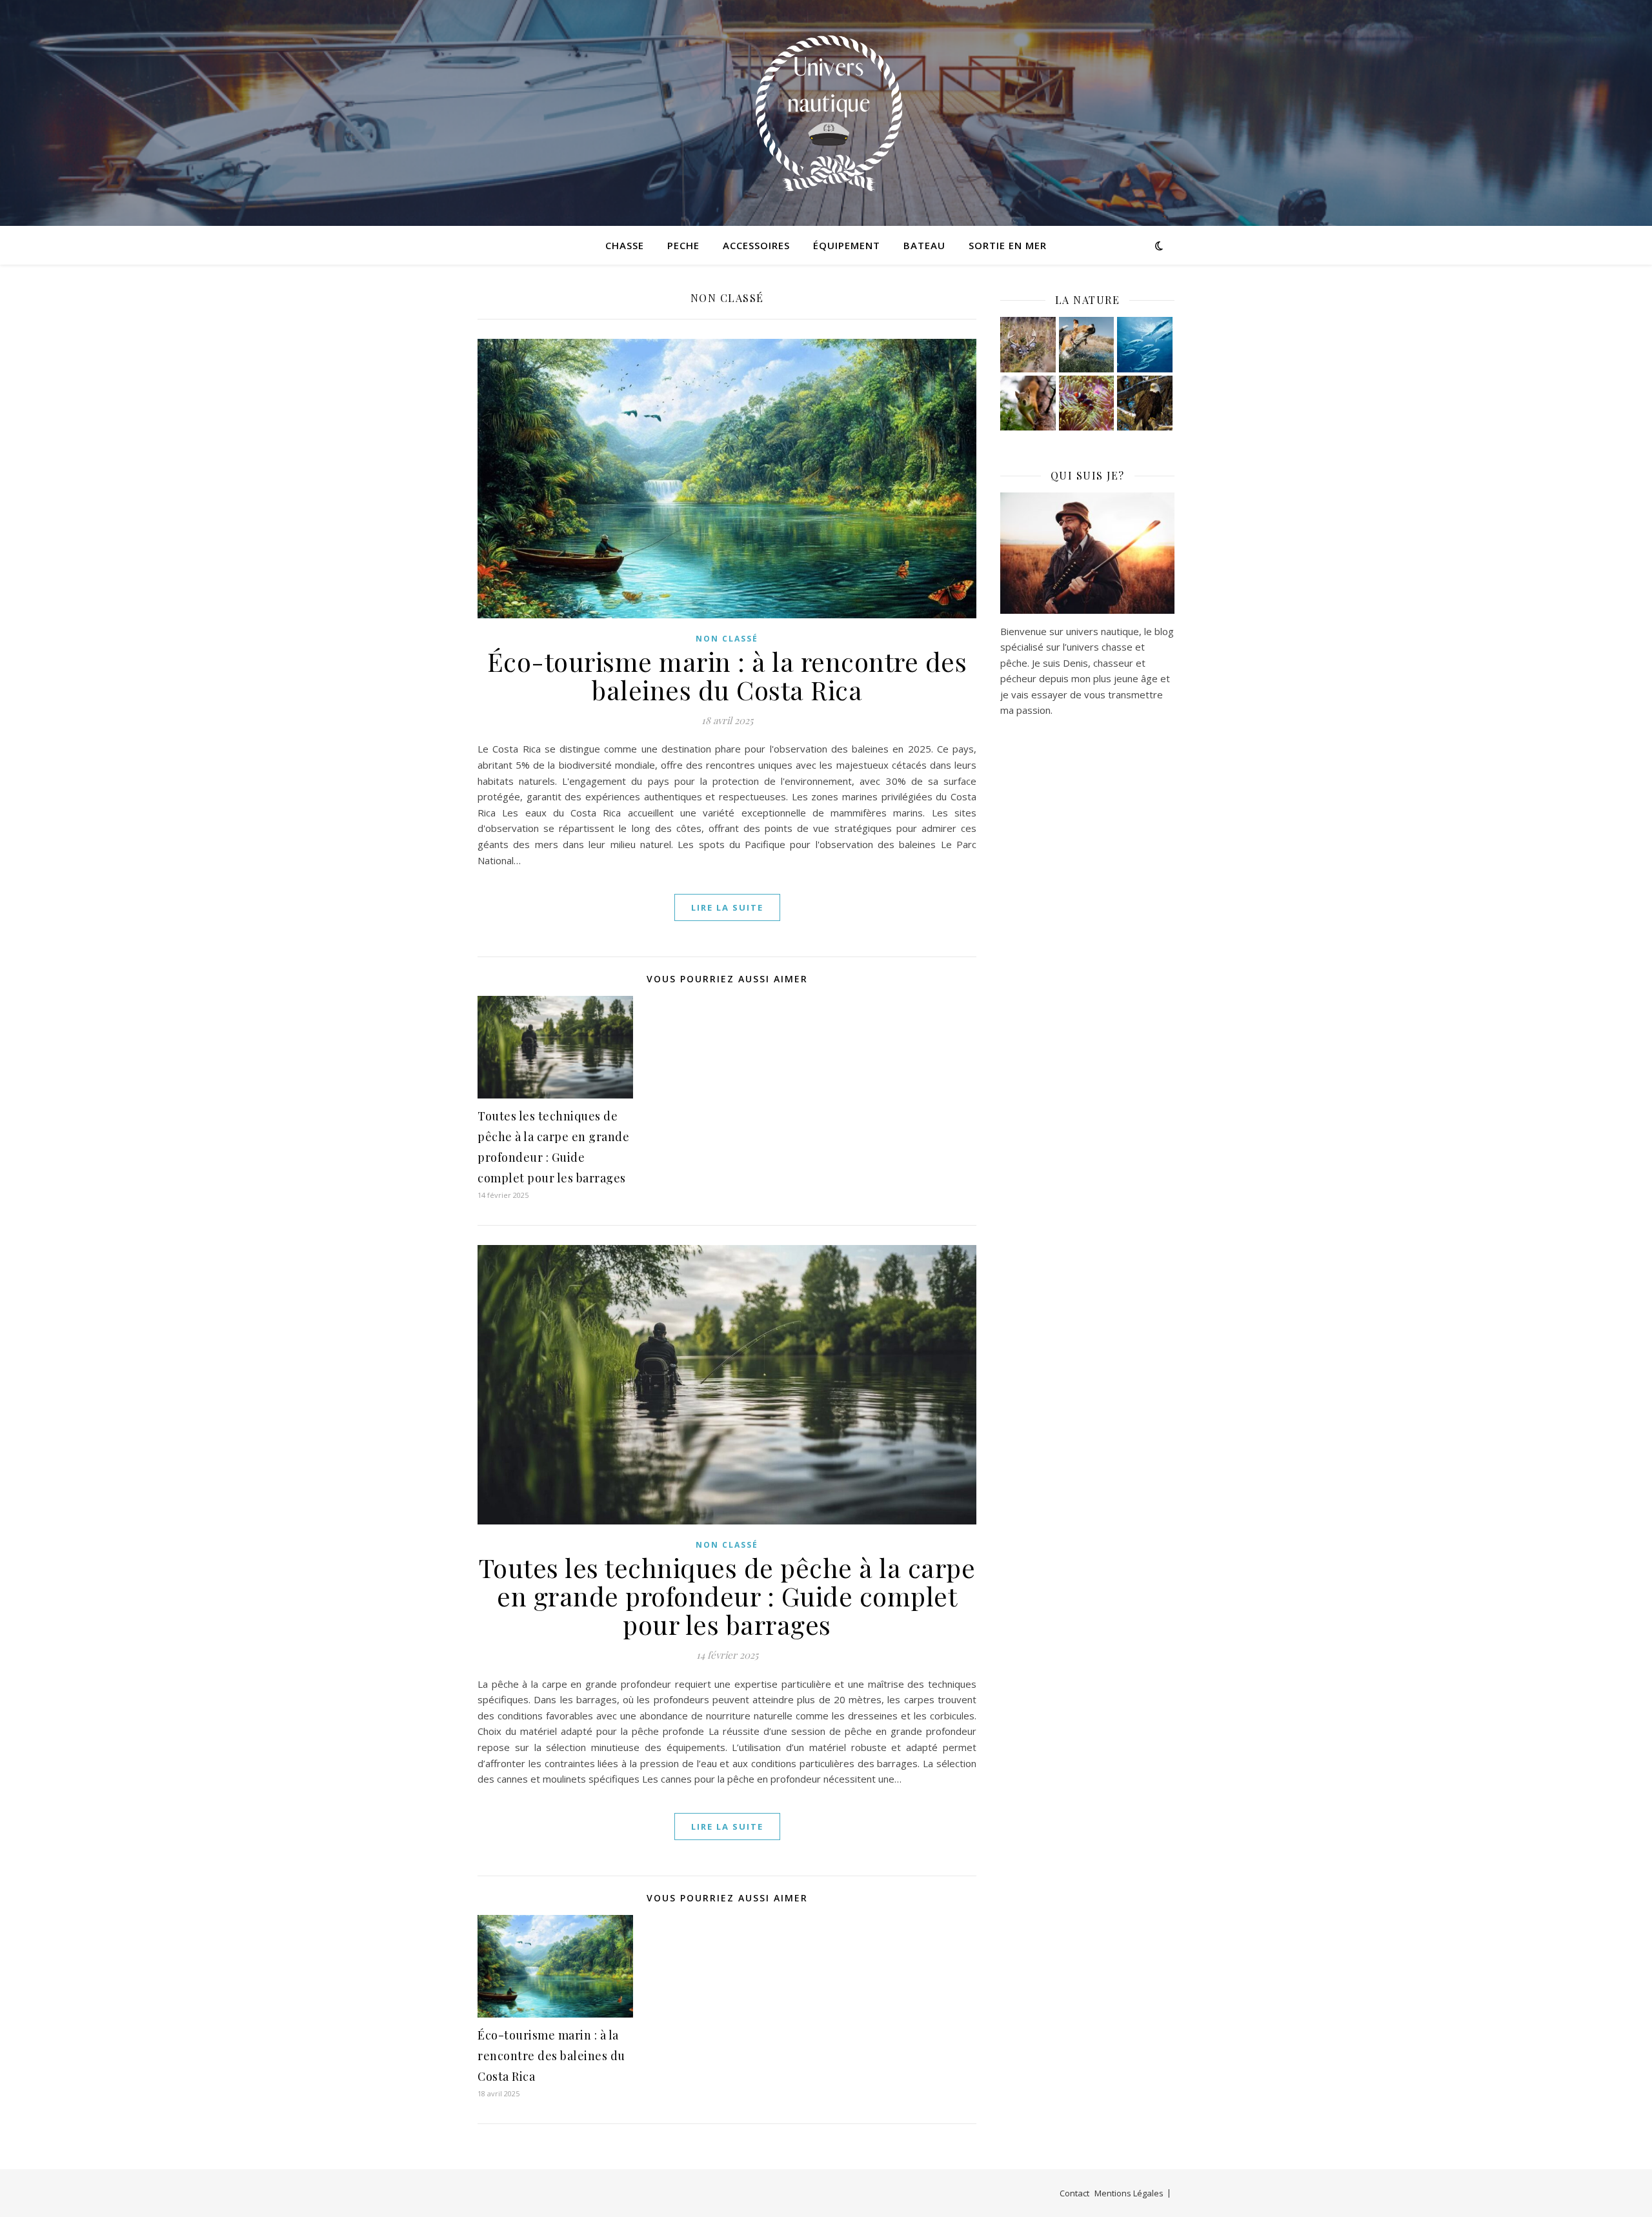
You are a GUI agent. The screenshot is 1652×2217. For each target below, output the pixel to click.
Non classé (727, 639)
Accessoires (756, 245)
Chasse (625, 245)
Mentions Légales (1129, 2193)
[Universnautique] (826, 113)
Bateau (924, 245)
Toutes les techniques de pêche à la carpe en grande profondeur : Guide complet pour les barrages (727, 1596)
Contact (1074, 2193)
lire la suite (727, 907)
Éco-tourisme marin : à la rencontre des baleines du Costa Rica (727, 675)
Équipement (847, 245)
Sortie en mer (1008, 245)
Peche (683, 245)
